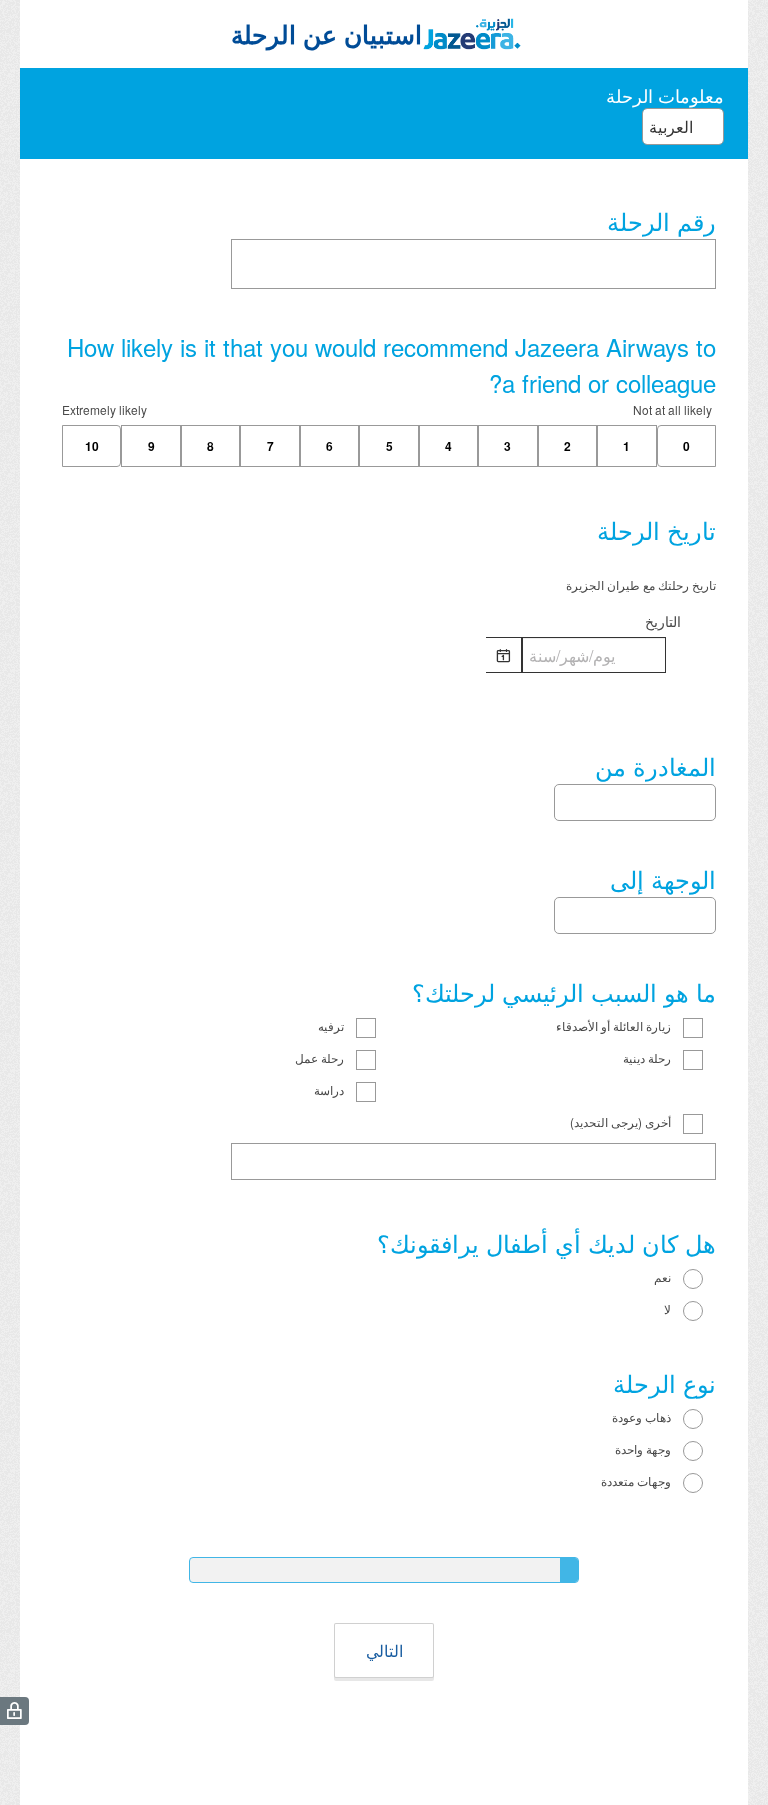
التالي (384, 1650)
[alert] (389, 688)
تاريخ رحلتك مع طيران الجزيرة (641, 584)
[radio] (72, 1279)
